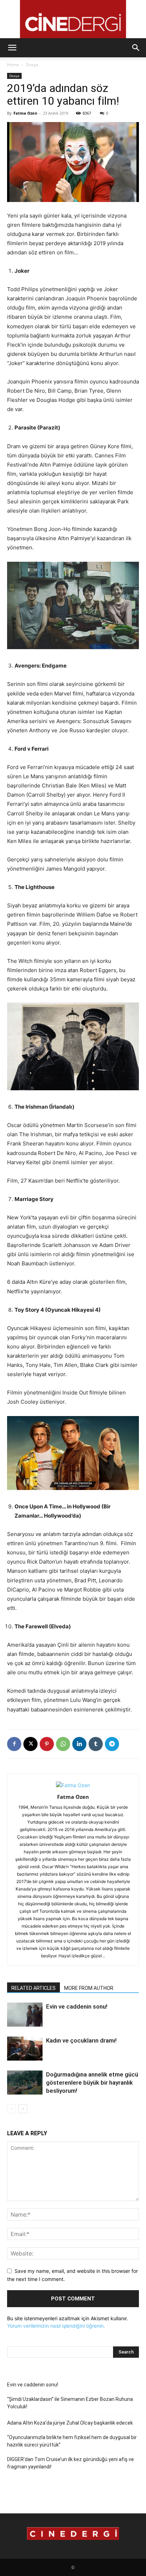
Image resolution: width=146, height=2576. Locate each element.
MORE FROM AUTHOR (89, 1988)
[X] (30, 1744)
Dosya (32, 65)
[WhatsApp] (63, 1744)
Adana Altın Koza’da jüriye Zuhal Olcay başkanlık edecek (70, 2423)
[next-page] (23, 2109)
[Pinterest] (47, 1744)
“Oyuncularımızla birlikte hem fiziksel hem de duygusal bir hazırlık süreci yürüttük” (72, 2441)
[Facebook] (14, 1744)
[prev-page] (12, 2109)
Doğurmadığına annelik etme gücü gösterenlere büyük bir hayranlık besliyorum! (92, 2083)
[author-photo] (73, 1785)
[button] (12, 48)
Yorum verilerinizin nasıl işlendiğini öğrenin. (56, 2326)
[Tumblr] (96, 1744)
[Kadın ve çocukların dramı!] (25, 2049)
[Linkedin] (79, 1744)
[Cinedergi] (73, 19)
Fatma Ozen (25, 113)
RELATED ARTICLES (33, 1988)
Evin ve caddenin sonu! (77, 2006)
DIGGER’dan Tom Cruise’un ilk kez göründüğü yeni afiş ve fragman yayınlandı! (71, 2463)
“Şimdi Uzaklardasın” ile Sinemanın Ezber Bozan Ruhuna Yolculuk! (70, 2403)
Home (13, 65)
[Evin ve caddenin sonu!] (25, 2015)
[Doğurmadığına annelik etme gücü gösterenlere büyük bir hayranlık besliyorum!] (25, 2083)
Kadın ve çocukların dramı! (81, 2040)
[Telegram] (112, 1744)
